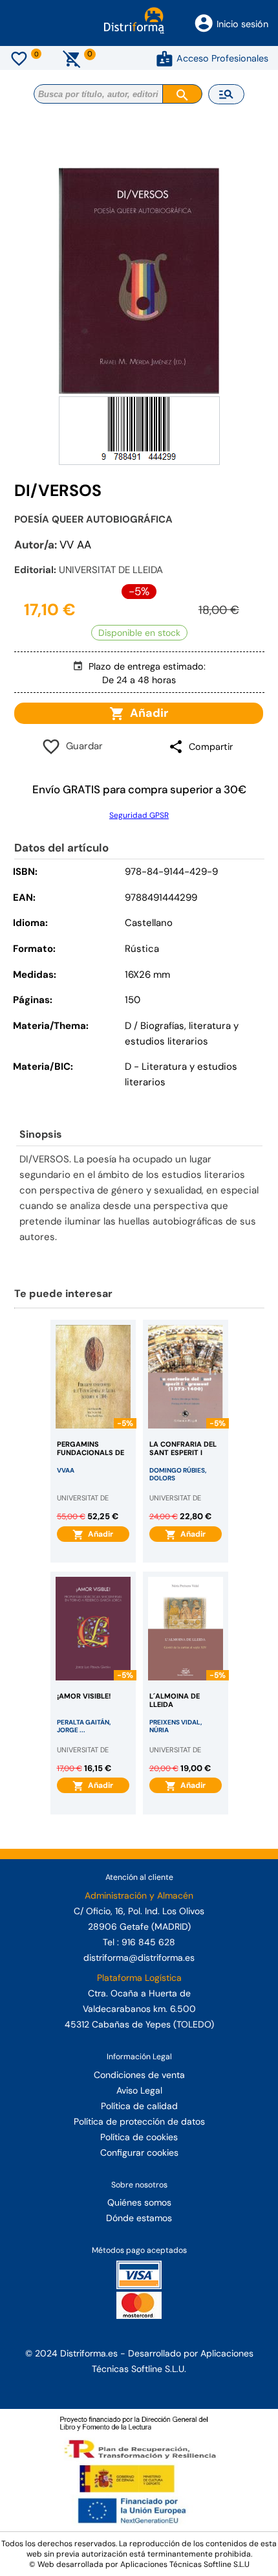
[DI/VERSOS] (139, 280)
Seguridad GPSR (139, 815)
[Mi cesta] (72, 58)
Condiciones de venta (139, 2075)
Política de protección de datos (139, 2121)
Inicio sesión (242, 24)
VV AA (75, 545)
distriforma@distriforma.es (139, 1958)
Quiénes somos (139, 2202)
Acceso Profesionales (222, 58)
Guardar (82, 746)
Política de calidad (139, 2106)
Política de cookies (139, 2137)
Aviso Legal (139, 2090)
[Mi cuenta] (165, 58)
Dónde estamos (139, 2218)
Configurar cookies (139, 2152)
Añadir (146, 713)
